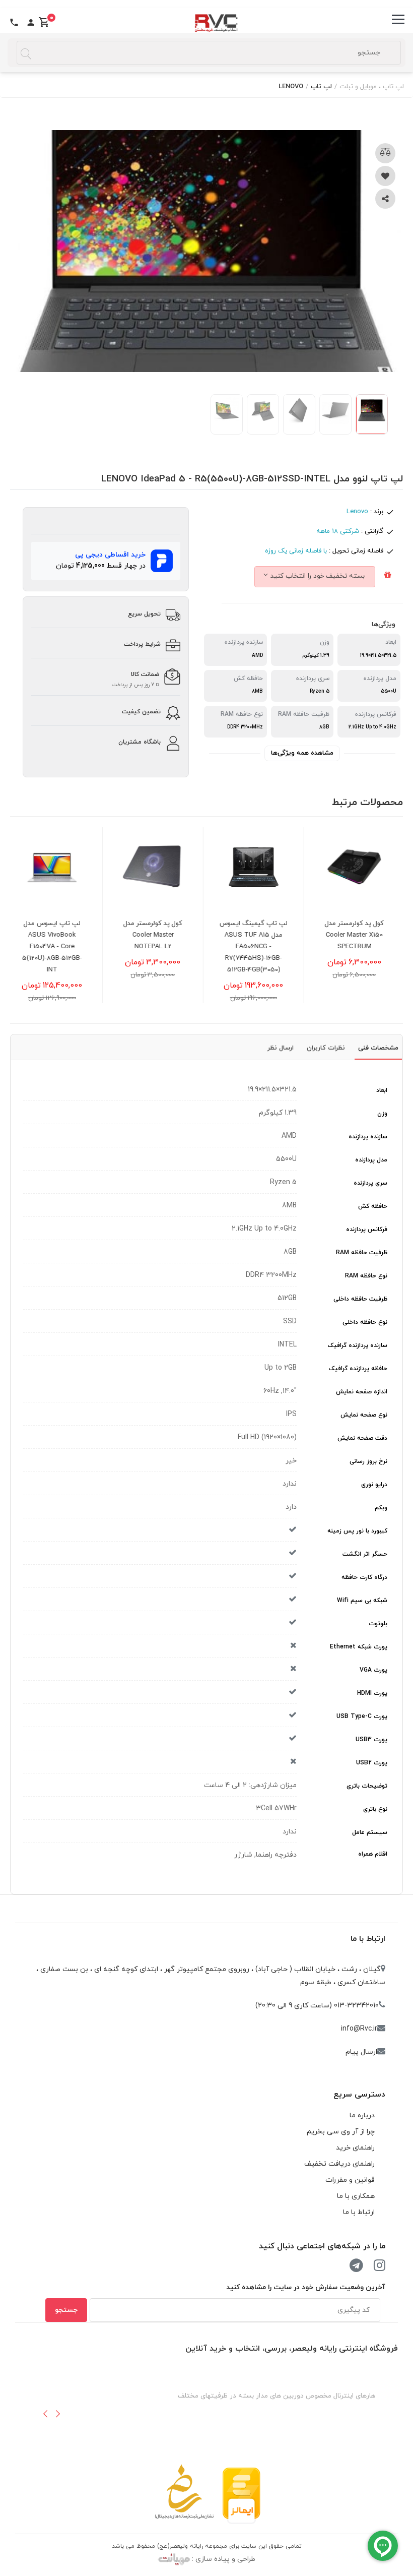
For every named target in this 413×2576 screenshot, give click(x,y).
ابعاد (382, 1090)
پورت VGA (373, 1670)
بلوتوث (378, 1624)
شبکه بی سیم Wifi (362, 1601)
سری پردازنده (370, 1183)
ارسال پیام (361, 2052)
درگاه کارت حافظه (364, 1577)
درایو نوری (374, 1485)
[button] (45, 2414)
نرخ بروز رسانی (368, 1461)
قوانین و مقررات (350, 2180)
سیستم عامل (370, 1832)
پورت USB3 (371, 1740)
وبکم (381, 1508)
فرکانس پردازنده (367, 1230)
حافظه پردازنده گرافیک (358, 1369)
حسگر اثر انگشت (365, 1554)
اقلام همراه (373, 1854)
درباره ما (362, 2115)
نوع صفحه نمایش (364, 1415)
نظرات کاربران (326, 1048)
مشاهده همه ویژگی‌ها (302, 753)
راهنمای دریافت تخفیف (339, 2164)
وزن (382, 1114)
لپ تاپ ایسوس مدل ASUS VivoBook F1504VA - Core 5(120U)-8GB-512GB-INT (61, 947)
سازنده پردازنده (368, 1137)
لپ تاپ (321, 87)
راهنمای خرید (355, 2148)
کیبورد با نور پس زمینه (357, 1531)
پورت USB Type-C (362, 1716)
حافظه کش (373, 1206)
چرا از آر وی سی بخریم (341, 2132)
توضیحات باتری (367, 1786)
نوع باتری (375, 1809)
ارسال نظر (281, 1048)
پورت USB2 (372, 1763)
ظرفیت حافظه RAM (362, 1253)
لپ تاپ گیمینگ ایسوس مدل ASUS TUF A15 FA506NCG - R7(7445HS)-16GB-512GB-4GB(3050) (262, 947)
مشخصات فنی (378, 1048)
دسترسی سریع (359, 2095)
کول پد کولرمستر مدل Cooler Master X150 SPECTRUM (363, 935)
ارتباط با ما (368, 1939)
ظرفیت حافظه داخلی (360, 1299)
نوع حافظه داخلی (365, 1322)
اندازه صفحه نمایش (362, 1392)
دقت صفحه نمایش (362, 1438)
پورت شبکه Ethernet (359, 1647)
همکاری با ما (356, 2196)
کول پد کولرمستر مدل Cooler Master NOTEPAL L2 (161, 935)
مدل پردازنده (371, 1160)
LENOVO (291, 87)
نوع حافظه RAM (366, 1276)
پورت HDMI (372, 1693)
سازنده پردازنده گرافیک (358, 1345)
